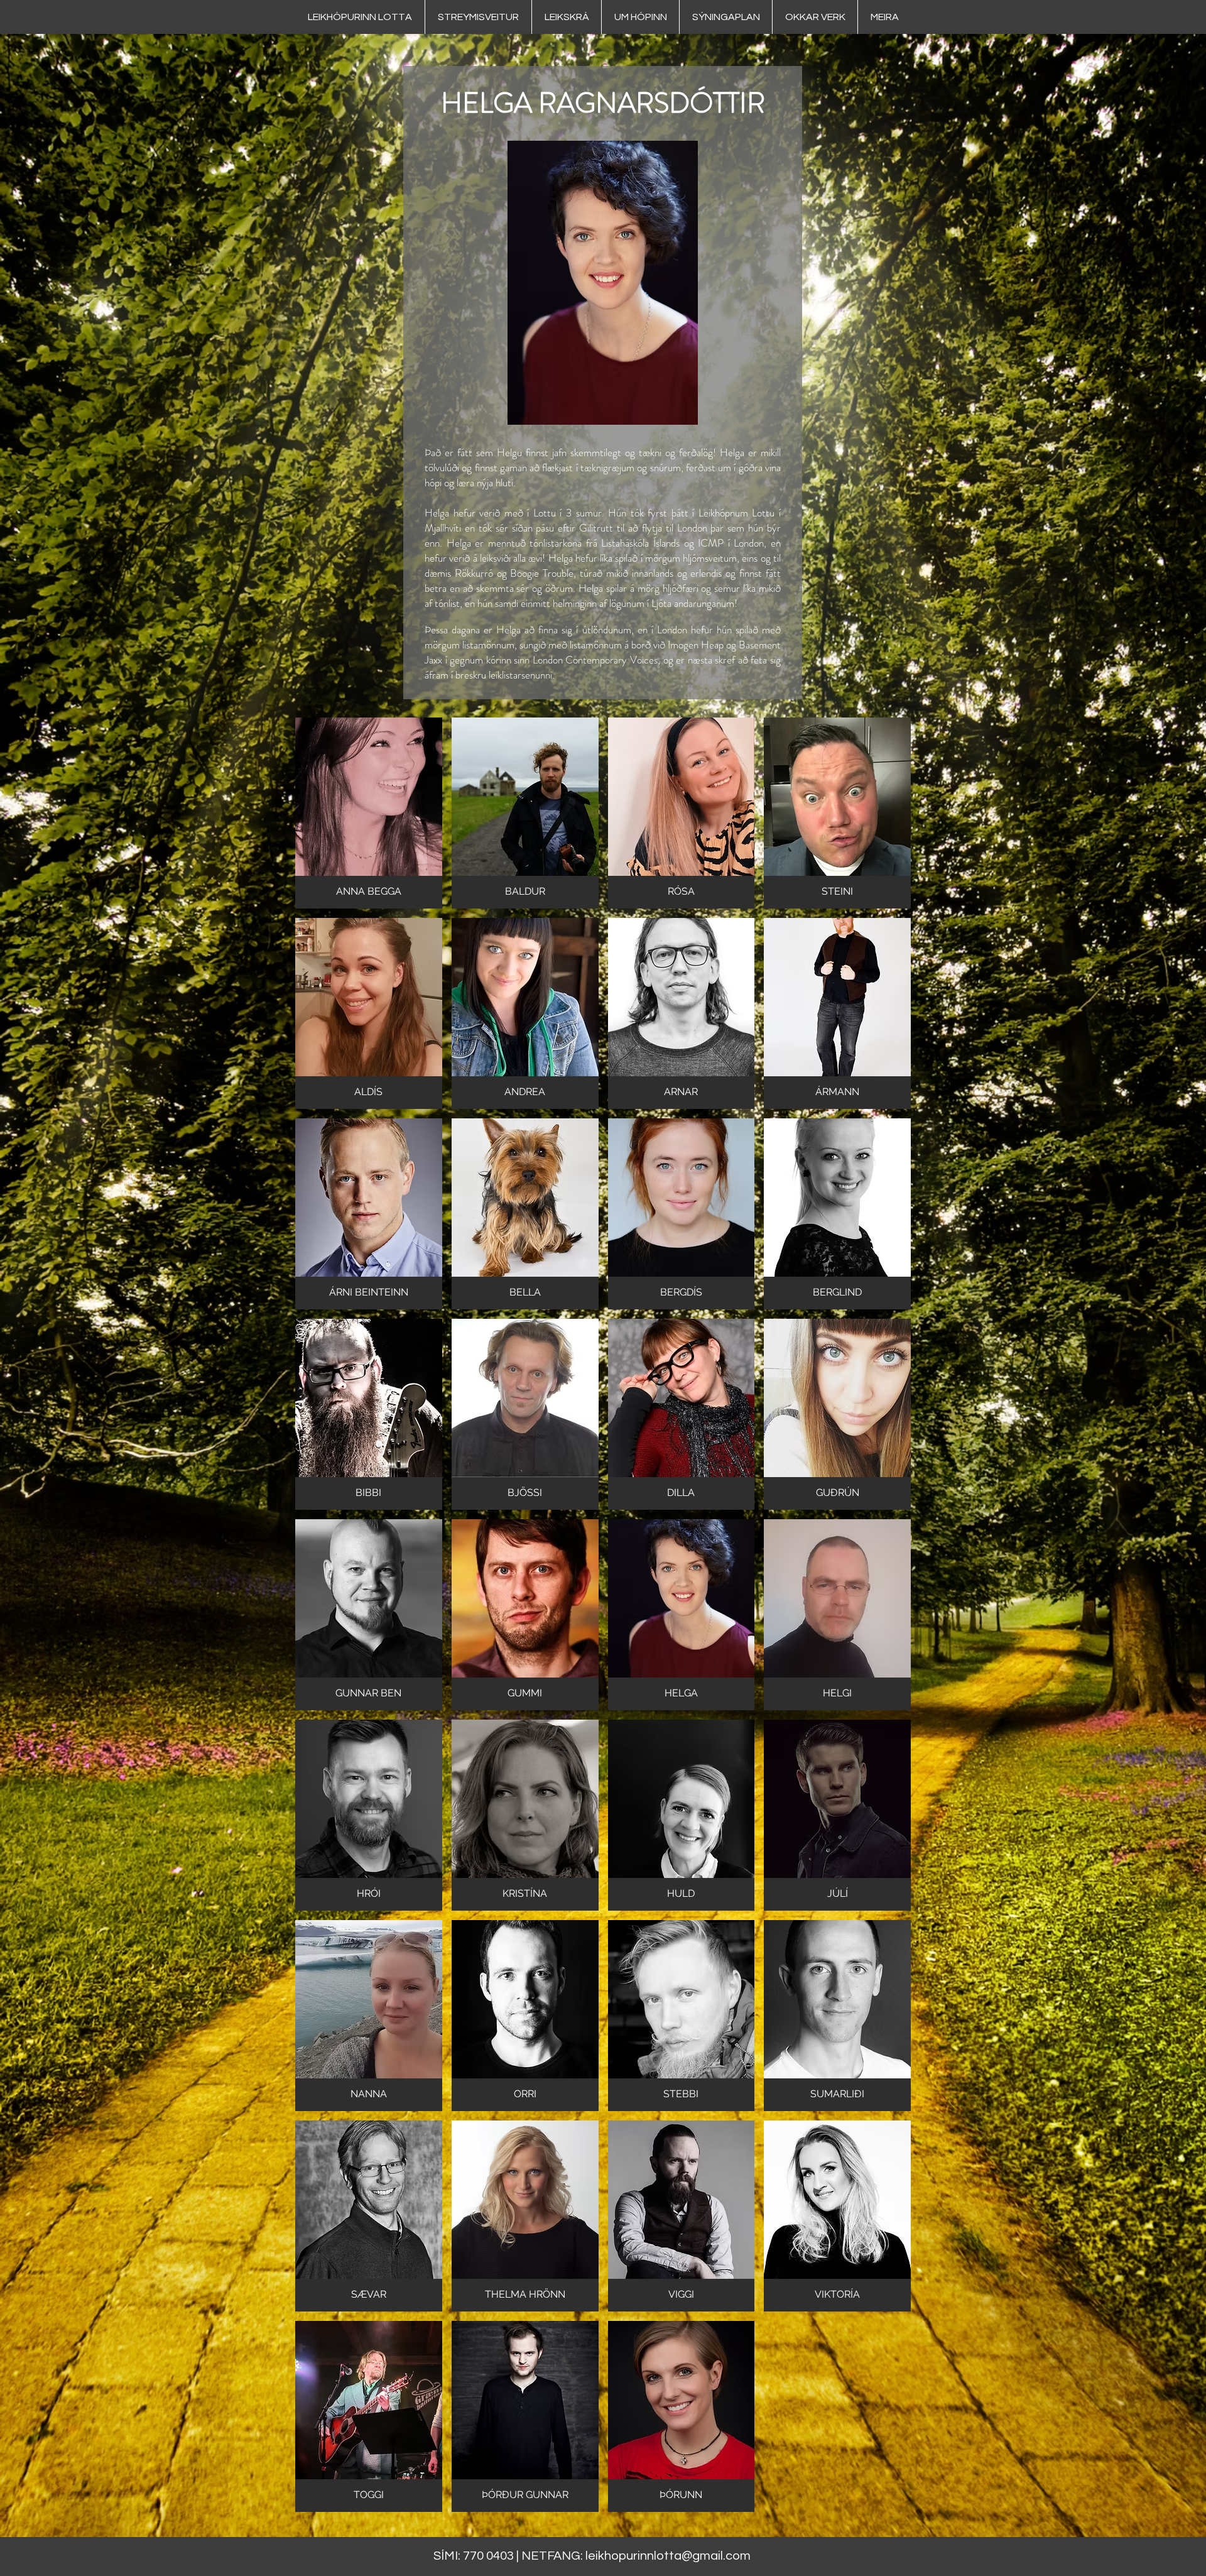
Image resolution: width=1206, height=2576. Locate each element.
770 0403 (488, 2556)
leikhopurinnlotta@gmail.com (668, 2556)
